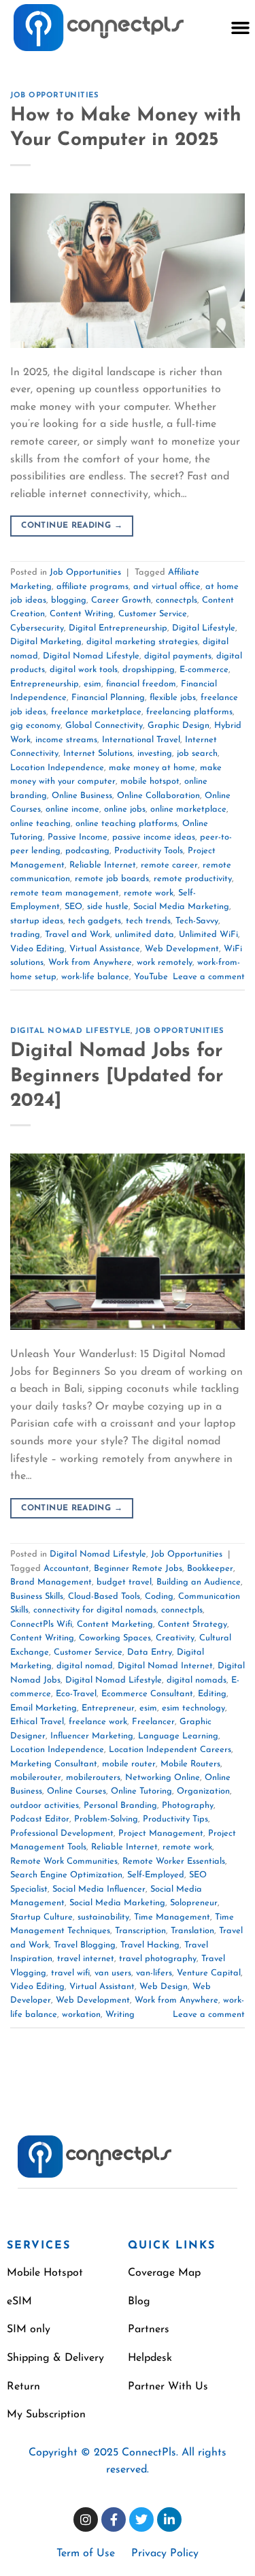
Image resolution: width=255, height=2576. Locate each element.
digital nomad (85, 1666)
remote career (169, 865)
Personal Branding (120, 1806)
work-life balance (95, 977)
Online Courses (76, 1791)
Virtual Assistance (105, 949)
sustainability (103, 1917)
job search (197, 753)
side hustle (108, 907)
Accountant (66, 1569)
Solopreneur (194, 1903)
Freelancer (153, 1722)
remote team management (65, 893)
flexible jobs (173, 698)
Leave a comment (209, 977)
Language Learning (178, 1736)
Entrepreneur (108, 1708)
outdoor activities (45, 1806)
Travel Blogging (85, 1945)
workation (81, 2015)
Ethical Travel (37, 1722)
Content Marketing (115, 1624)
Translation (192, 1931)
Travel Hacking (150, 1945)
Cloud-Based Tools (104, 1596)
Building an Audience (199, 1582)
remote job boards (112, 879)
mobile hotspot (150, 781)
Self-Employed (156, 1875)
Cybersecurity (37, 628)
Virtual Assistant (102, 1987)
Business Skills (37, 1596)
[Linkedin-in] (169, 2519)
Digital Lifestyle (204, 628)
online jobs (125, 809)
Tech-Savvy (197, 921)
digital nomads (197, 1680)
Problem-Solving (106, 1819)
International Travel (141, 740)
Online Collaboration (158, 796)
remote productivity (193, 879)
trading (25, 935)
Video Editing (37, 949)
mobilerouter (36, 1778)
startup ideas (37, 921)
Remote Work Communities (64, 1861)
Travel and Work (78, 935)
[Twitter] (141, 2519)
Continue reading (72, 526)
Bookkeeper (210, 1569)
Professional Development (62, 1833)
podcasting (87, 851)
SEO (73, 907)
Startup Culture (41, 1917)
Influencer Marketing (92, 1736)
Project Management (161, 1833)
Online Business (82, 796)
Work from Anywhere (90, 963)
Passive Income (78, 837)
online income (72, 809)
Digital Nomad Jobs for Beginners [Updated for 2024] (117, 1076)
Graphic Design (178, 726)
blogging (69, 600)
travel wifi (70, 1973)
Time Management (172, 1917)
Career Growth (121, 600)
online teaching (40, 824)
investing (155, 753)
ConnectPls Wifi (41, 1624)
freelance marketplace (96, 712)
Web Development (182, 949)
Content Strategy (192, 1624)
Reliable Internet (103, 865)
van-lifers (154, 1973)
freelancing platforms (189, 712)
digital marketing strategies (142, 642)
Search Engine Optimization (66, 1875)
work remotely (165, 963)
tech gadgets (95, 921)
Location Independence (57, 768)
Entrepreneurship (45, 684)
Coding (159, 1596)
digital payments (178, 656)
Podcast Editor (40, 1819)
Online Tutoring (141, 1791)
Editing (212, 1694)
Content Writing (82, 614)
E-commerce (204, 670)
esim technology (193, 1708)
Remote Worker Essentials (174, 1861)
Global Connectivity (104, 726)
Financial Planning (108, 698)
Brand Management (51, 1582)
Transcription (140, 1931)
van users (113, 1973)
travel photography (158, 1959)
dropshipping (149, 670)
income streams (66, 740)
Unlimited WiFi (208, 935)
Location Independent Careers (170, 1750)
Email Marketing (44, 1708)
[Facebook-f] (114, 2519)
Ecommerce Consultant (147, 1694)
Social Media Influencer (99, 1889)
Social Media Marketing (181, 907)
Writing (120, 2015)
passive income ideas (154, 837)
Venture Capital (209, 1973)
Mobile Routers (190, 1764)
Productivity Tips (175, 1819)
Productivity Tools (149, 851)
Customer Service (153, 614)
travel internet (86, 1959)
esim (92, 684)
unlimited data (144, 935)
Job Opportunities (55, 96)
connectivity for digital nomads (95, 1610)
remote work (149, 893)
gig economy (35, 726)
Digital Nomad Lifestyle (91, 656)
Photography (188, 1806)
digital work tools (84, 670)
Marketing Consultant (54, 1764)
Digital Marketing (46, 642)
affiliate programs (92, 587)
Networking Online (163, 1778)
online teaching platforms (126, 824)
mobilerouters (93, 1778)
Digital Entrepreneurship (118, 628)
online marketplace (188, 809)
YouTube (151, 977)
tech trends (148, 921)
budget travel (124, 1582)
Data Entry (150, 1652)
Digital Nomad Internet (165, 1666)
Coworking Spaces (115, 1638)
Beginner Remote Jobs (138, 1569)
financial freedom (141, 684)
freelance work (98, 1722)
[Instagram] (86, 2519)
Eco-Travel (76, 1694)
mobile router (129, 1764)
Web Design (164, 1987)
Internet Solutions (98, 753)
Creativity (175, 1638)
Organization (203, 1791)
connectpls (176, 600)
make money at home (152, 768)
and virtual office (167, 587)
